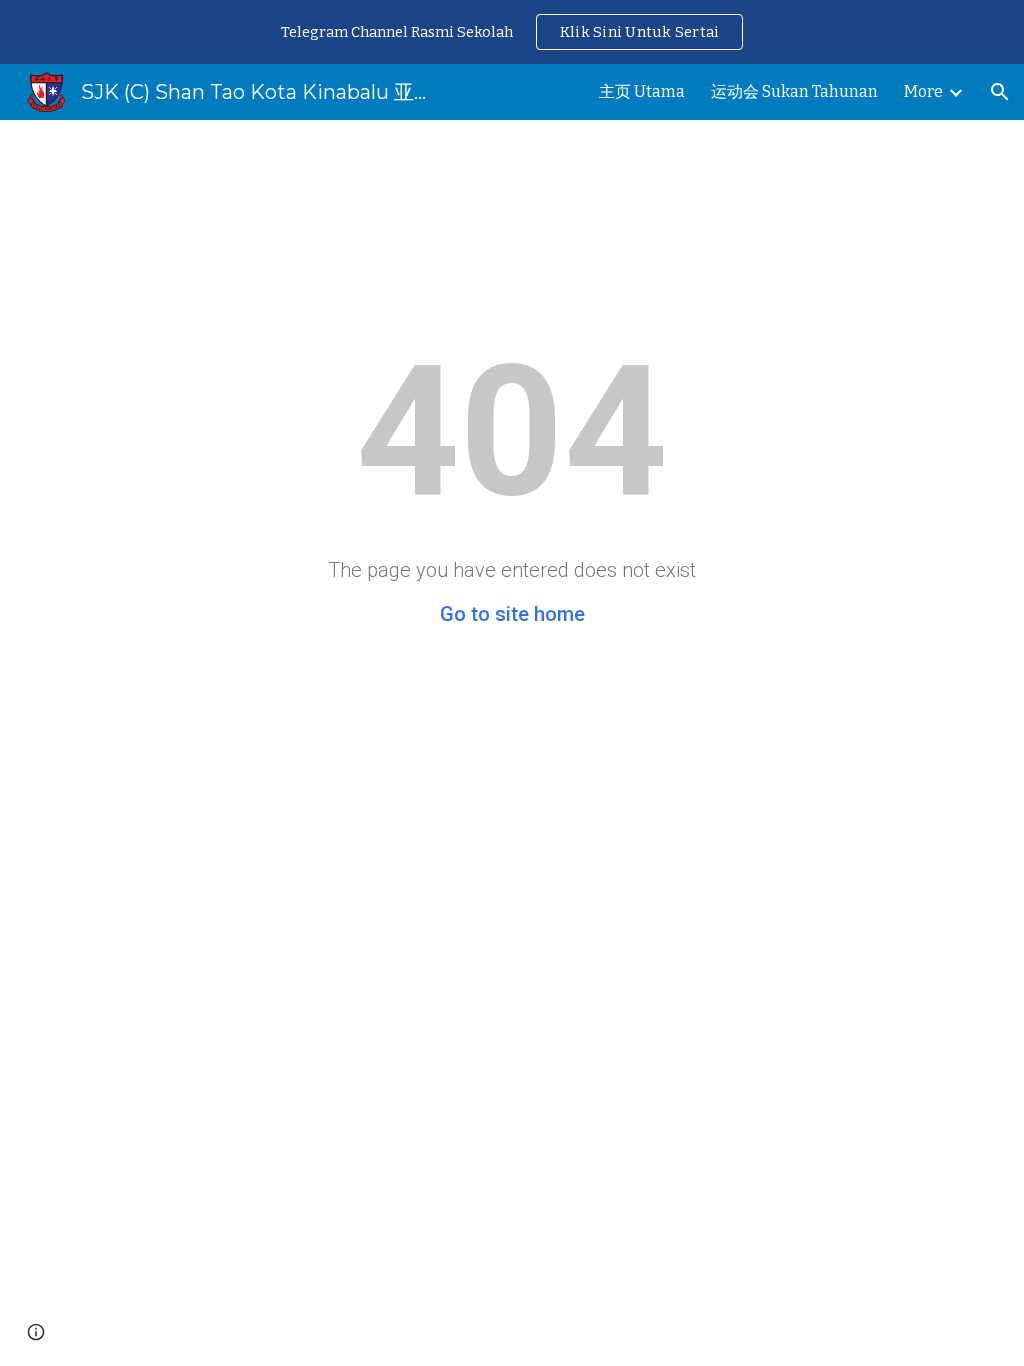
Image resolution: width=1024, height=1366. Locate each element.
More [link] (923, 91)
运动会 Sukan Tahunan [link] (794, 91)
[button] (1000, 92)
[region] (512, 32)
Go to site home (512, 614)
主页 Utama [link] (642, 91)
